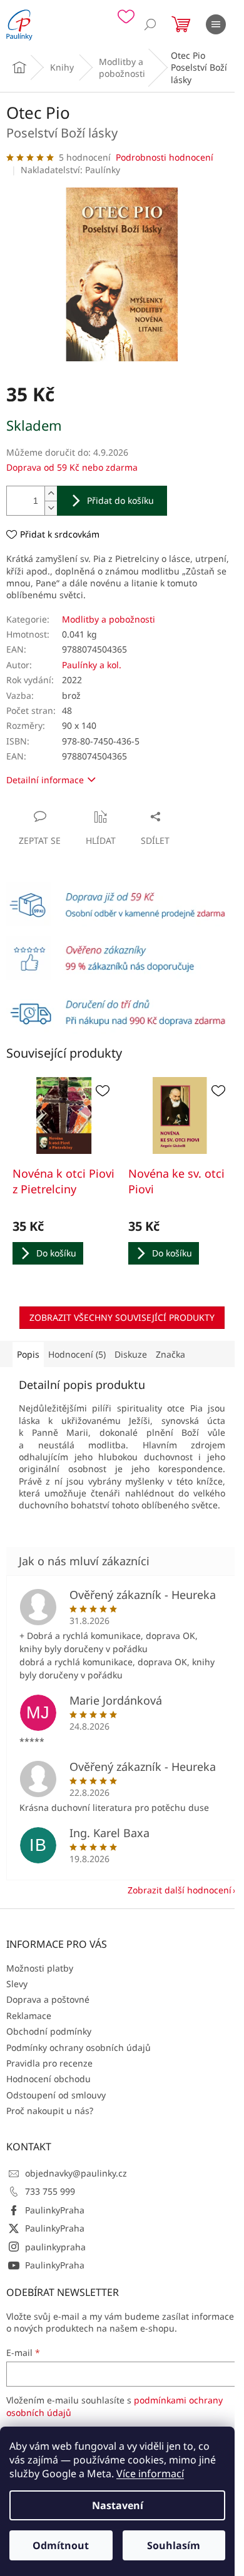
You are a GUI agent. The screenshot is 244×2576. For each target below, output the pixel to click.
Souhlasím (174, 2545)
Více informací (150, 2473)
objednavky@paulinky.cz (76, 2173)
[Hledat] (150, 24)
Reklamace (29, 2016)
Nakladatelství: (70, 170)
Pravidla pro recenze (49, 2063)
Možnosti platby (40, 1968)
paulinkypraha (55, 2247)
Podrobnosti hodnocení (165, 157)
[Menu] (216, 24)
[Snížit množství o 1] (51, 508)
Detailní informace (45, 780)
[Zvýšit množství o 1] (51, 494)
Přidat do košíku (120, 500)
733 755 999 (50, 2191)
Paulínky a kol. (92, 665)
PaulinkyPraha (55, 2210)
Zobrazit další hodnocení (180, 1890)
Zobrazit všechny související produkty (122, 1317)
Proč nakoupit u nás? (50, 2111)
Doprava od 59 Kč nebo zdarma (72, 467)
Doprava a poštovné (48, 1999)
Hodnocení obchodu (48, 2079)
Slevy (17, 1984)
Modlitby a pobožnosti (109, 619)
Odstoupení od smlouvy (56, 2095)
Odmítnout (61, 2545)
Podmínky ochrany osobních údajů (79, 2047)
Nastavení (118, 2505)
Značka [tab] (170, 1354)
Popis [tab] (28, 1354)
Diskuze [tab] (131, 1354)
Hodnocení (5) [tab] (77, 1354)
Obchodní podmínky (49, 2031)
